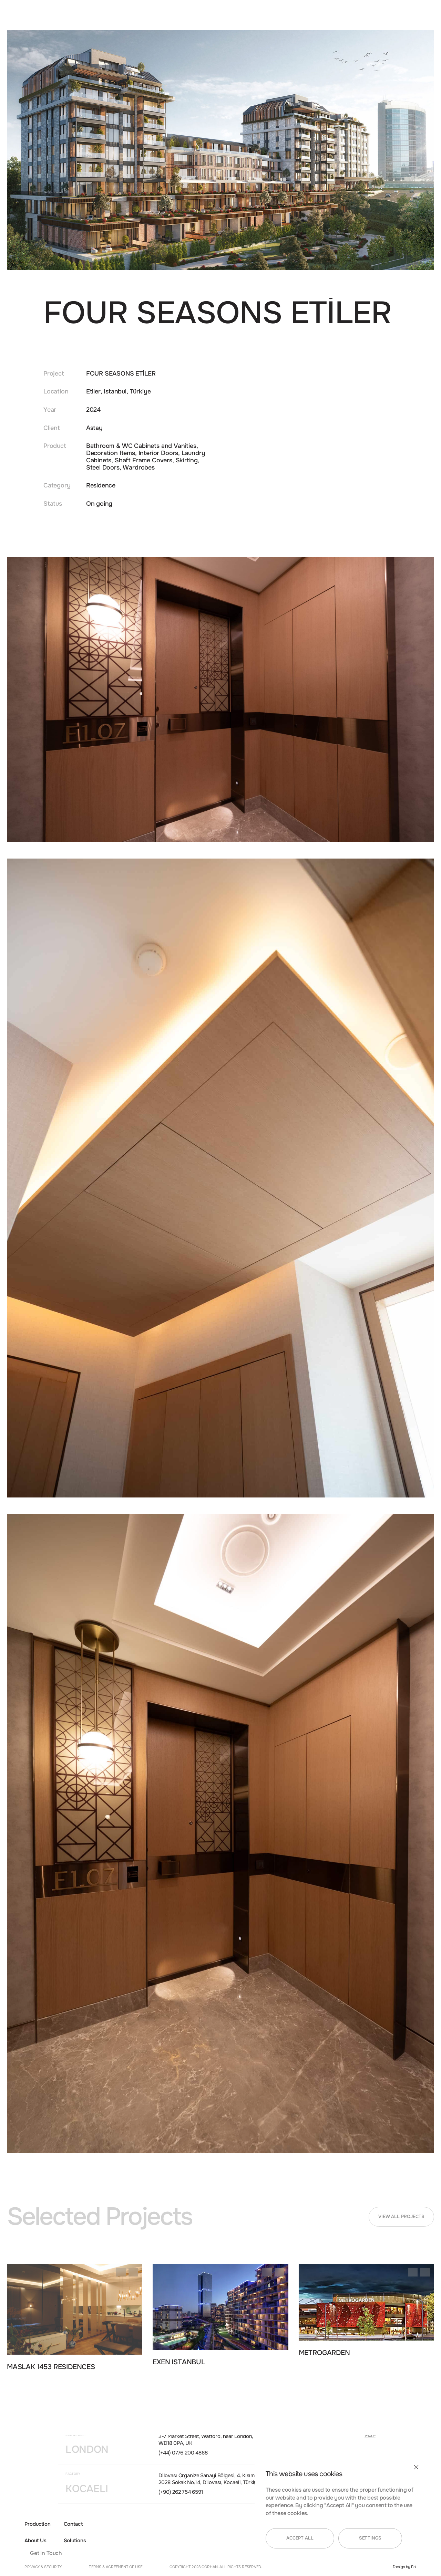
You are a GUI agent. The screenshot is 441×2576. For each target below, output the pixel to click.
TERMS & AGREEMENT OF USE (116, 2567)
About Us (35, 2541)
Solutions (75, 2541)
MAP (370, 2436)
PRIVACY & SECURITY (43, 2567)
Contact (73, 2524)
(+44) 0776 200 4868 (183, 2453)
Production (38, 2524)
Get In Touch (46, 2553)
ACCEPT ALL (300, 2538)
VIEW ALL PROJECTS (401, 2217)
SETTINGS (370, 2538)
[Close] (416, 2467)
